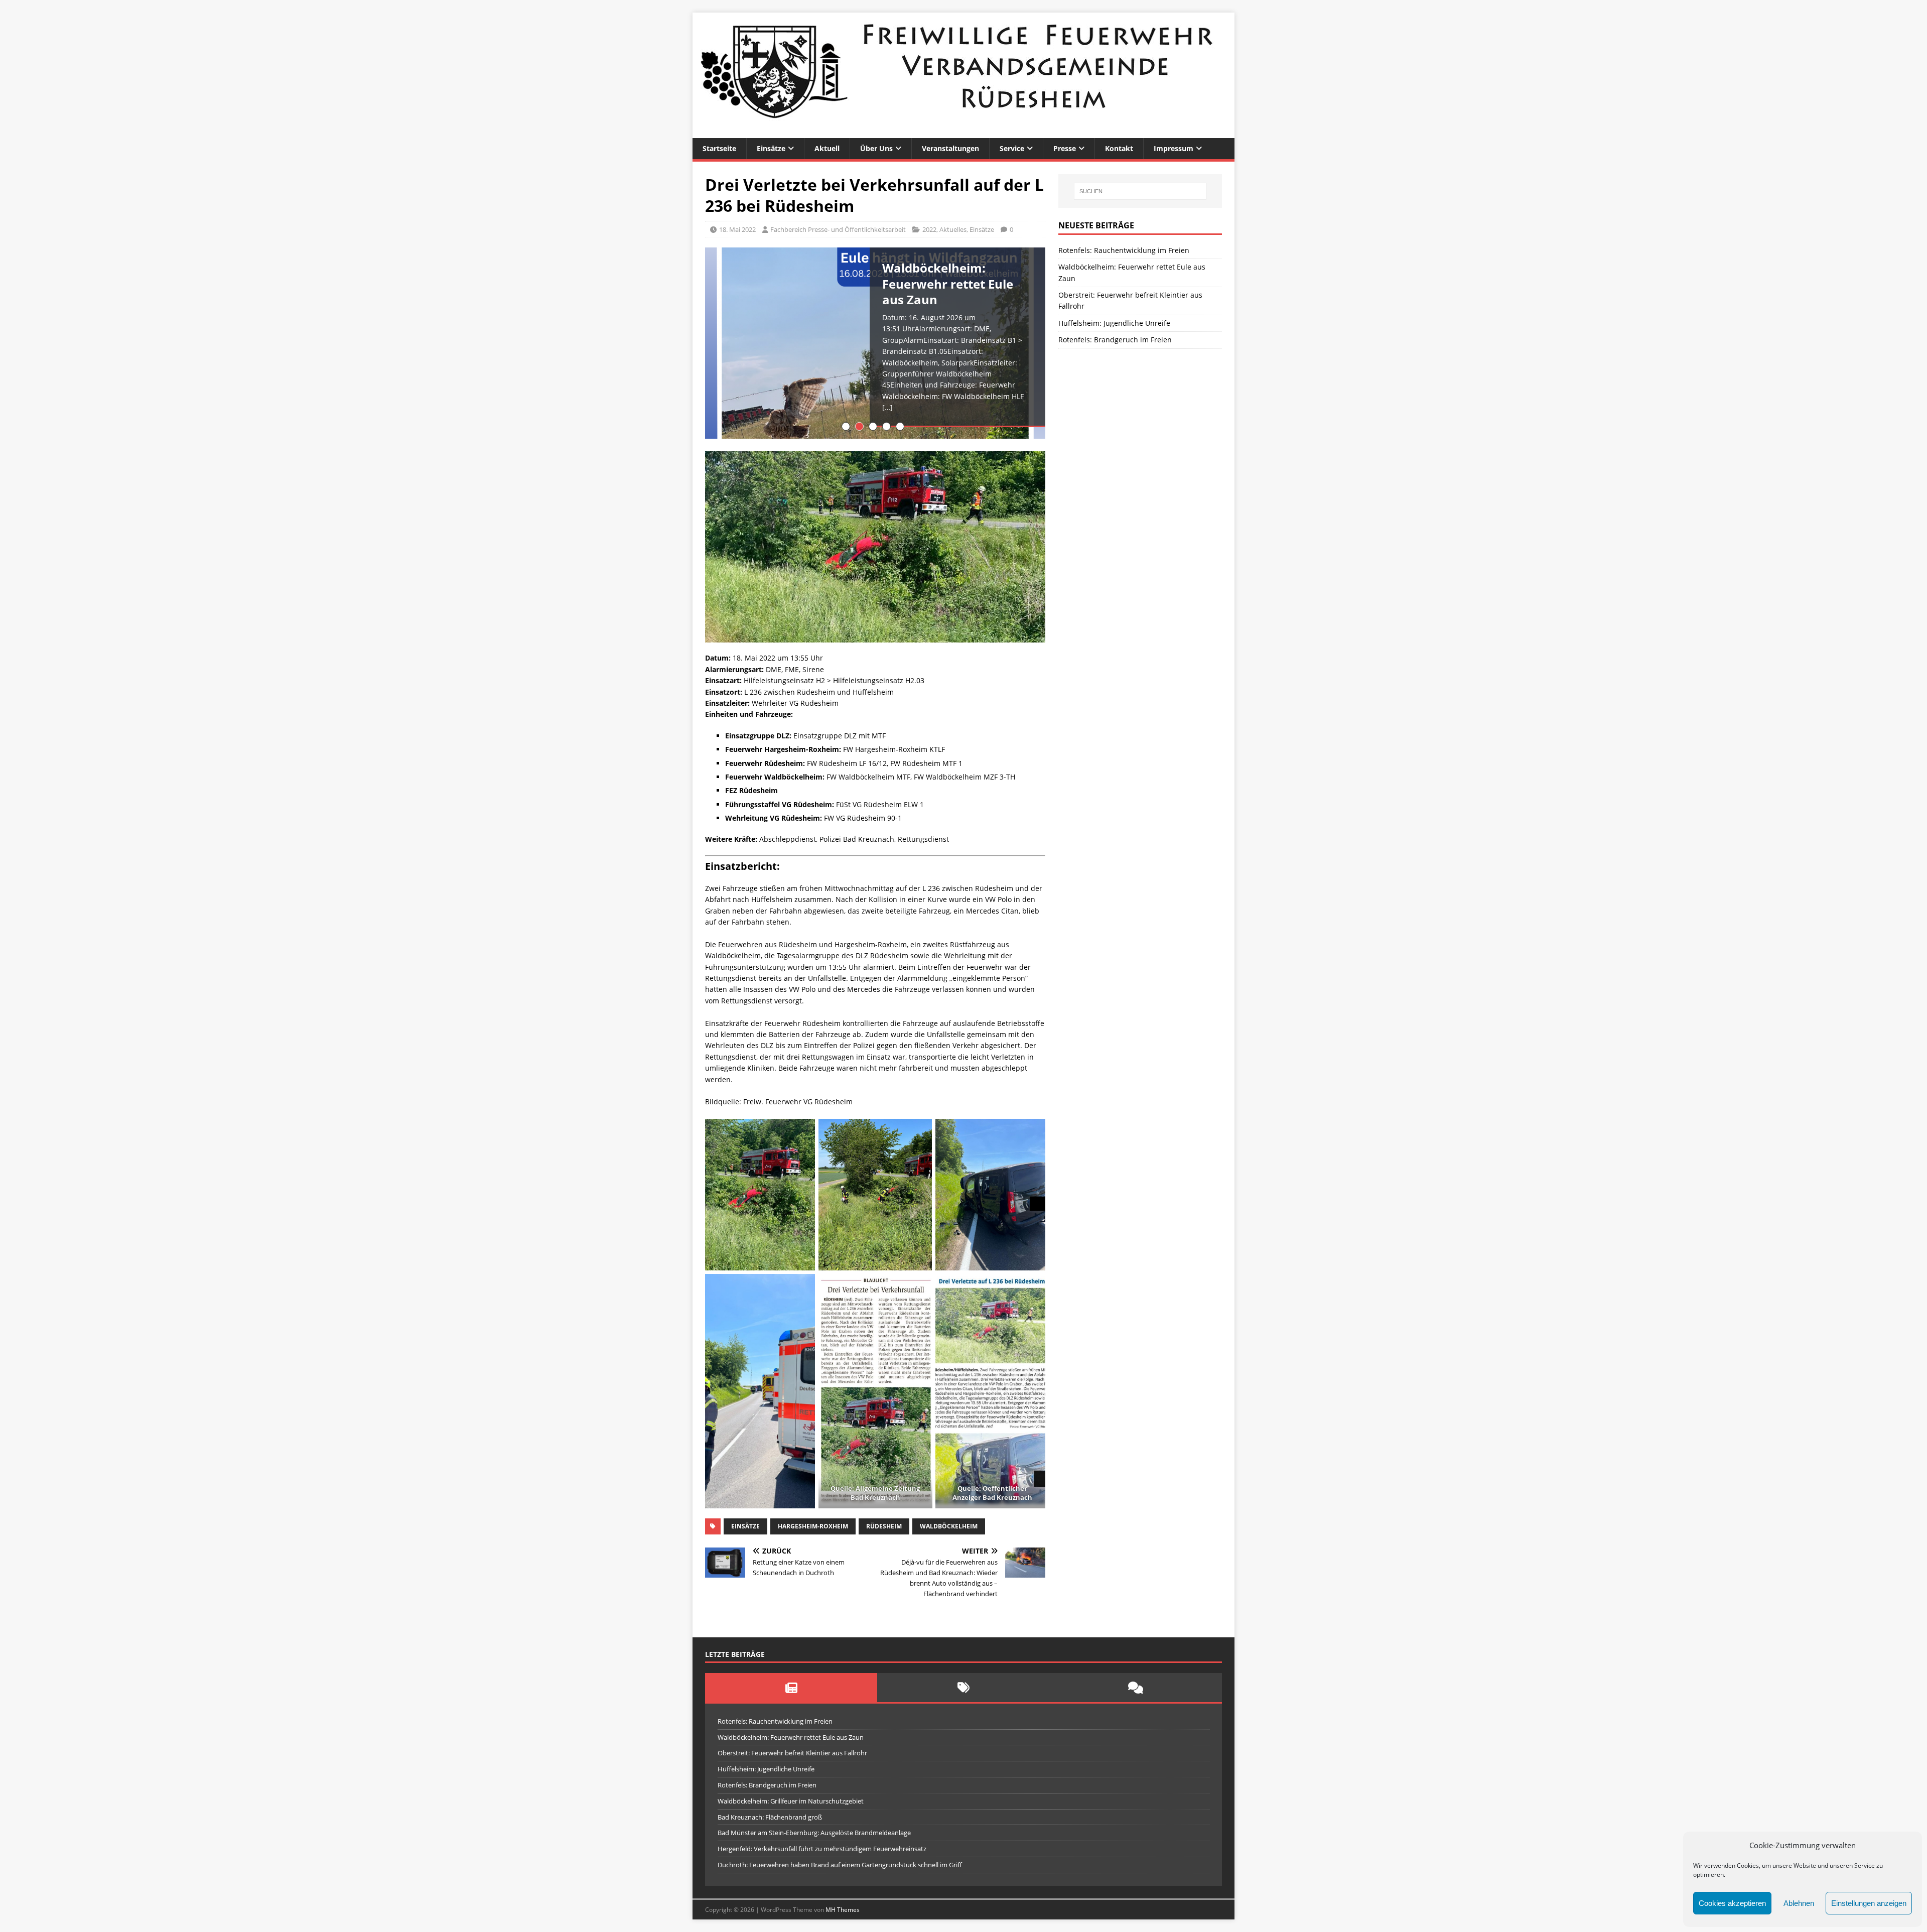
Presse (1065, 148)
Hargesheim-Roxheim (813, 1526)
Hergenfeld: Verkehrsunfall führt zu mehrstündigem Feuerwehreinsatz (822, 1849)
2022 (929, 229)
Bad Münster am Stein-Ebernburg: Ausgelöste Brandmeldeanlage (814, 1833)
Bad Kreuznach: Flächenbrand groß (770, 1817)
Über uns (876, 148)
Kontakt (1119, 148)
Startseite (719, 148)
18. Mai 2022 (737, 229)
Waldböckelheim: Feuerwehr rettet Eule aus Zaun (791, 1737)
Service (1012, 148)
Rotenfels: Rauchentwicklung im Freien (1124, 250)
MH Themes (843, 1910)
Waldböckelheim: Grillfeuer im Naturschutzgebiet (791, 1801)
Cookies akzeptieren (1732, 1903)
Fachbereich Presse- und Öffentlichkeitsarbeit (838, 229)
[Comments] (1136, 1688)
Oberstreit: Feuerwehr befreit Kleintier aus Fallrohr (792, 1753)
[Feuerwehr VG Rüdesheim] (963, 132)
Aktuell (827, 148)
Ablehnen (1799, 1903)
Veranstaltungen (950, 148)
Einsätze (771, 148)
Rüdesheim (884, 1526)
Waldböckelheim (949, 1526)
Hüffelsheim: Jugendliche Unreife (1114, 323)
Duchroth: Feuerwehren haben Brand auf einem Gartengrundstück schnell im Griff (840, 1865)
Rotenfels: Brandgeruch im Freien (1115, 340)
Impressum (1174, 148)
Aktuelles (953, 229)
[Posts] (791, 1688)
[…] (887, 407)
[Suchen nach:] (1140, 191)
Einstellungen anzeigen (1869, 1903)
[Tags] (963, 1688)
